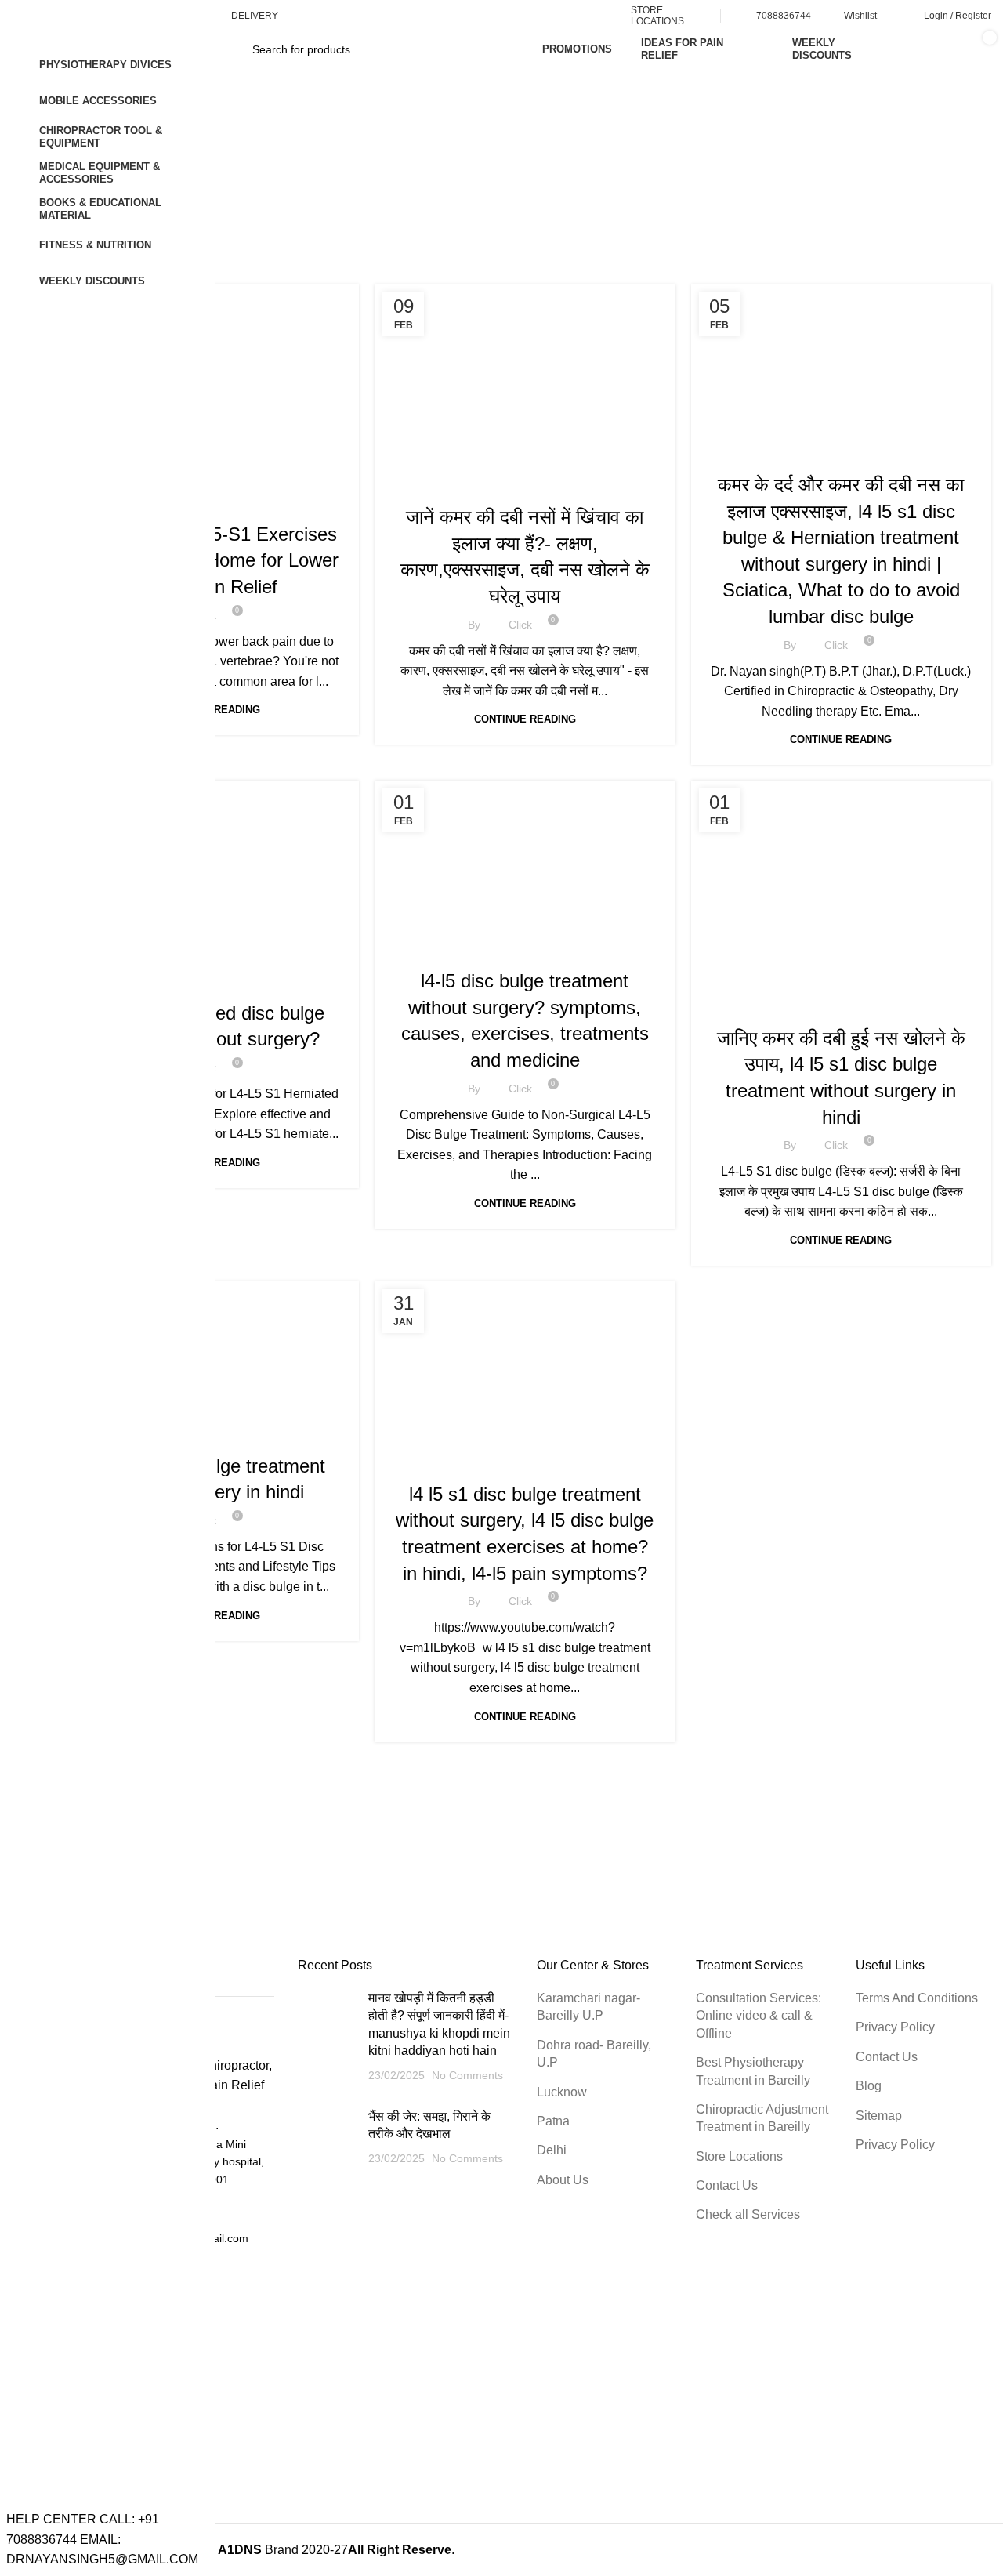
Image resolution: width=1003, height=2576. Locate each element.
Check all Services (748, 2214)
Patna (553, 2121)
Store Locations (739, 2156)
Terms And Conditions (917, 1998)
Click (520, 625)
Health (525, 484)
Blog (869, 2086)
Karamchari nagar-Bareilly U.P (588, 2007)
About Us (563, 2180)
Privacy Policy (895, 2027)
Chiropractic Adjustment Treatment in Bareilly (762, 2118)
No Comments (467, 2075)
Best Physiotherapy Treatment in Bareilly (753, 2071)
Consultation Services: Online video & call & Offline (759, 2016)
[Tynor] (525, 1831)
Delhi (552, 2150)
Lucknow (562, 2092)
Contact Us (727, 2185)
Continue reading (525, 719)
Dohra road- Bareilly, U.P (594, 2054)
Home (432, 196)
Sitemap (879, 2116)
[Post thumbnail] (327, 2037)
